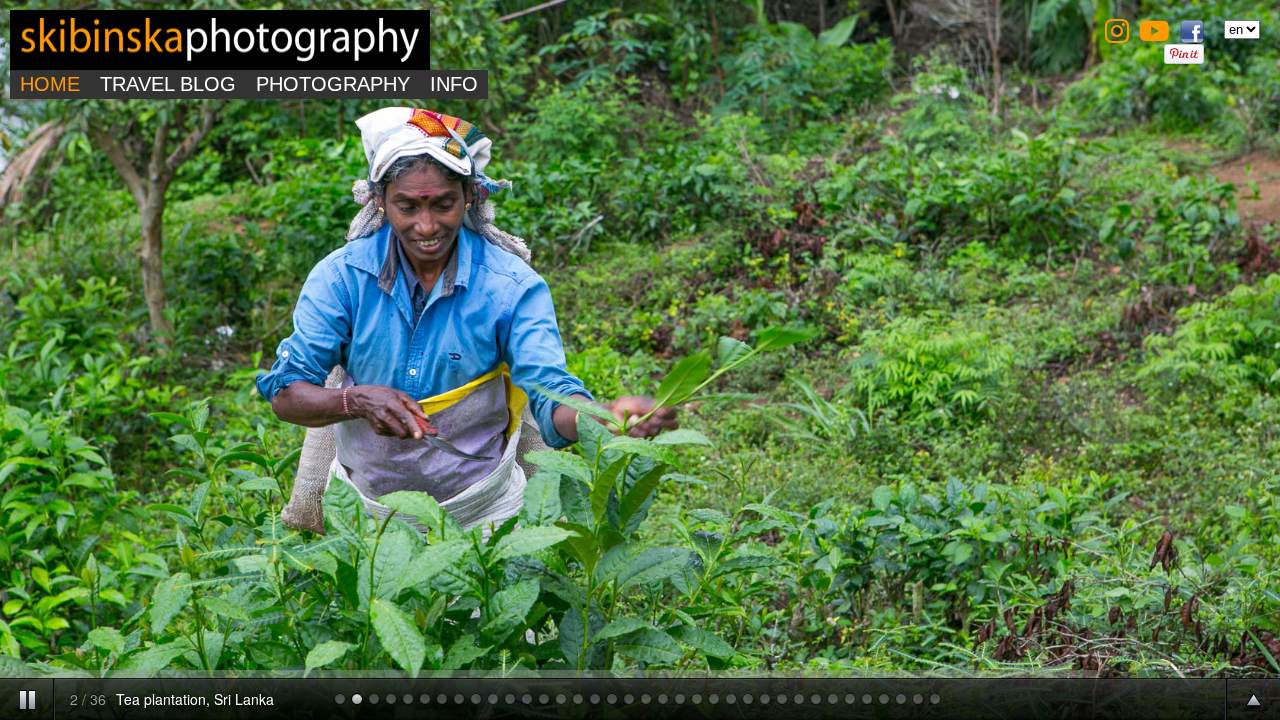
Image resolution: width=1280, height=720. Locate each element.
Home (50, 84)
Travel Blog (168, 84)
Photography (333, 84)
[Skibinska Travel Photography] (220, 57)
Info (454, 84)
